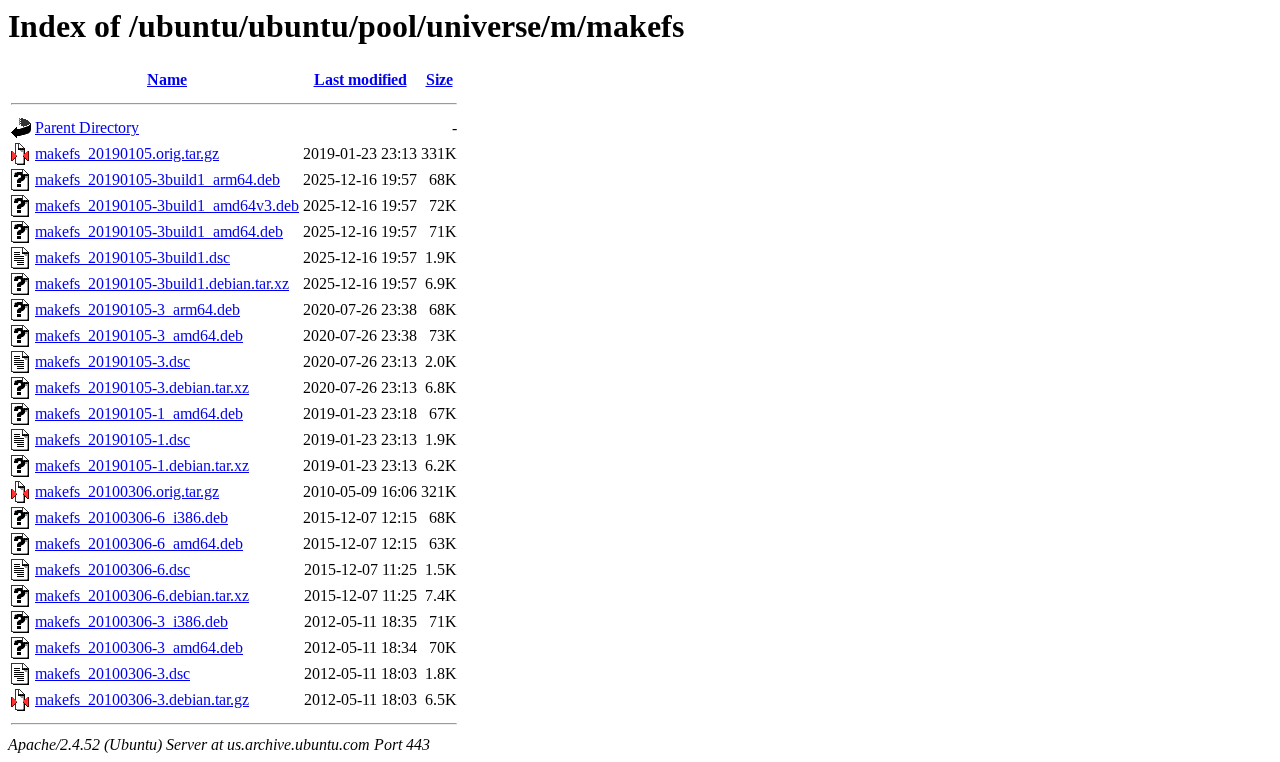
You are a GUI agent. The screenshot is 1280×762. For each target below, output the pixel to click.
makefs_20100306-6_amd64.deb (139, 543)
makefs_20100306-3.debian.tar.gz (142, 699)
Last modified (360, 79)
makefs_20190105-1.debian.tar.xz (142, 465)
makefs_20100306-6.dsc (112, 569)
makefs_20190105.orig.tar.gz (127, 153)
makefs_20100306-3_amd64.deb (139, 647)
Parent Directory (87, 127)
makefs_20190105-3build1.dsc (132, 257)
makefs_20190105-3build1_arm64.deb (157, 179)
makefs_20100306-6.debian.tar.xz (142, 595)
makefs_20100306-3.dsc (112, 673)
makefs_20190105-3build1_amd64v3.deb (167, 205)
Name (167, 79)
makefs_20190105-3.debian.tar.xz (142, 387)
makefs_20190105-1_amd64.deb (139, 413)
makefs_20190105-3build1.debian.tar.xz (162, 283)
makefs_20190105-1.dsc (112, 439)
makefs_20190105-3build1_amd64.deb (159, 231)
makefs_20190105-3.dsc (112, 361)
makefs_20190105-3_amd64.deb (139, 335)
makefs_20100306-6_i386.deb (131, 517)
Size (439, 79)
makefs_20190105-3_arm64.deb (137, 309)
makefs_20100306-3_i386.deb (131, 621)
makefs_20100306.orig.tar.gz (127, 491)
